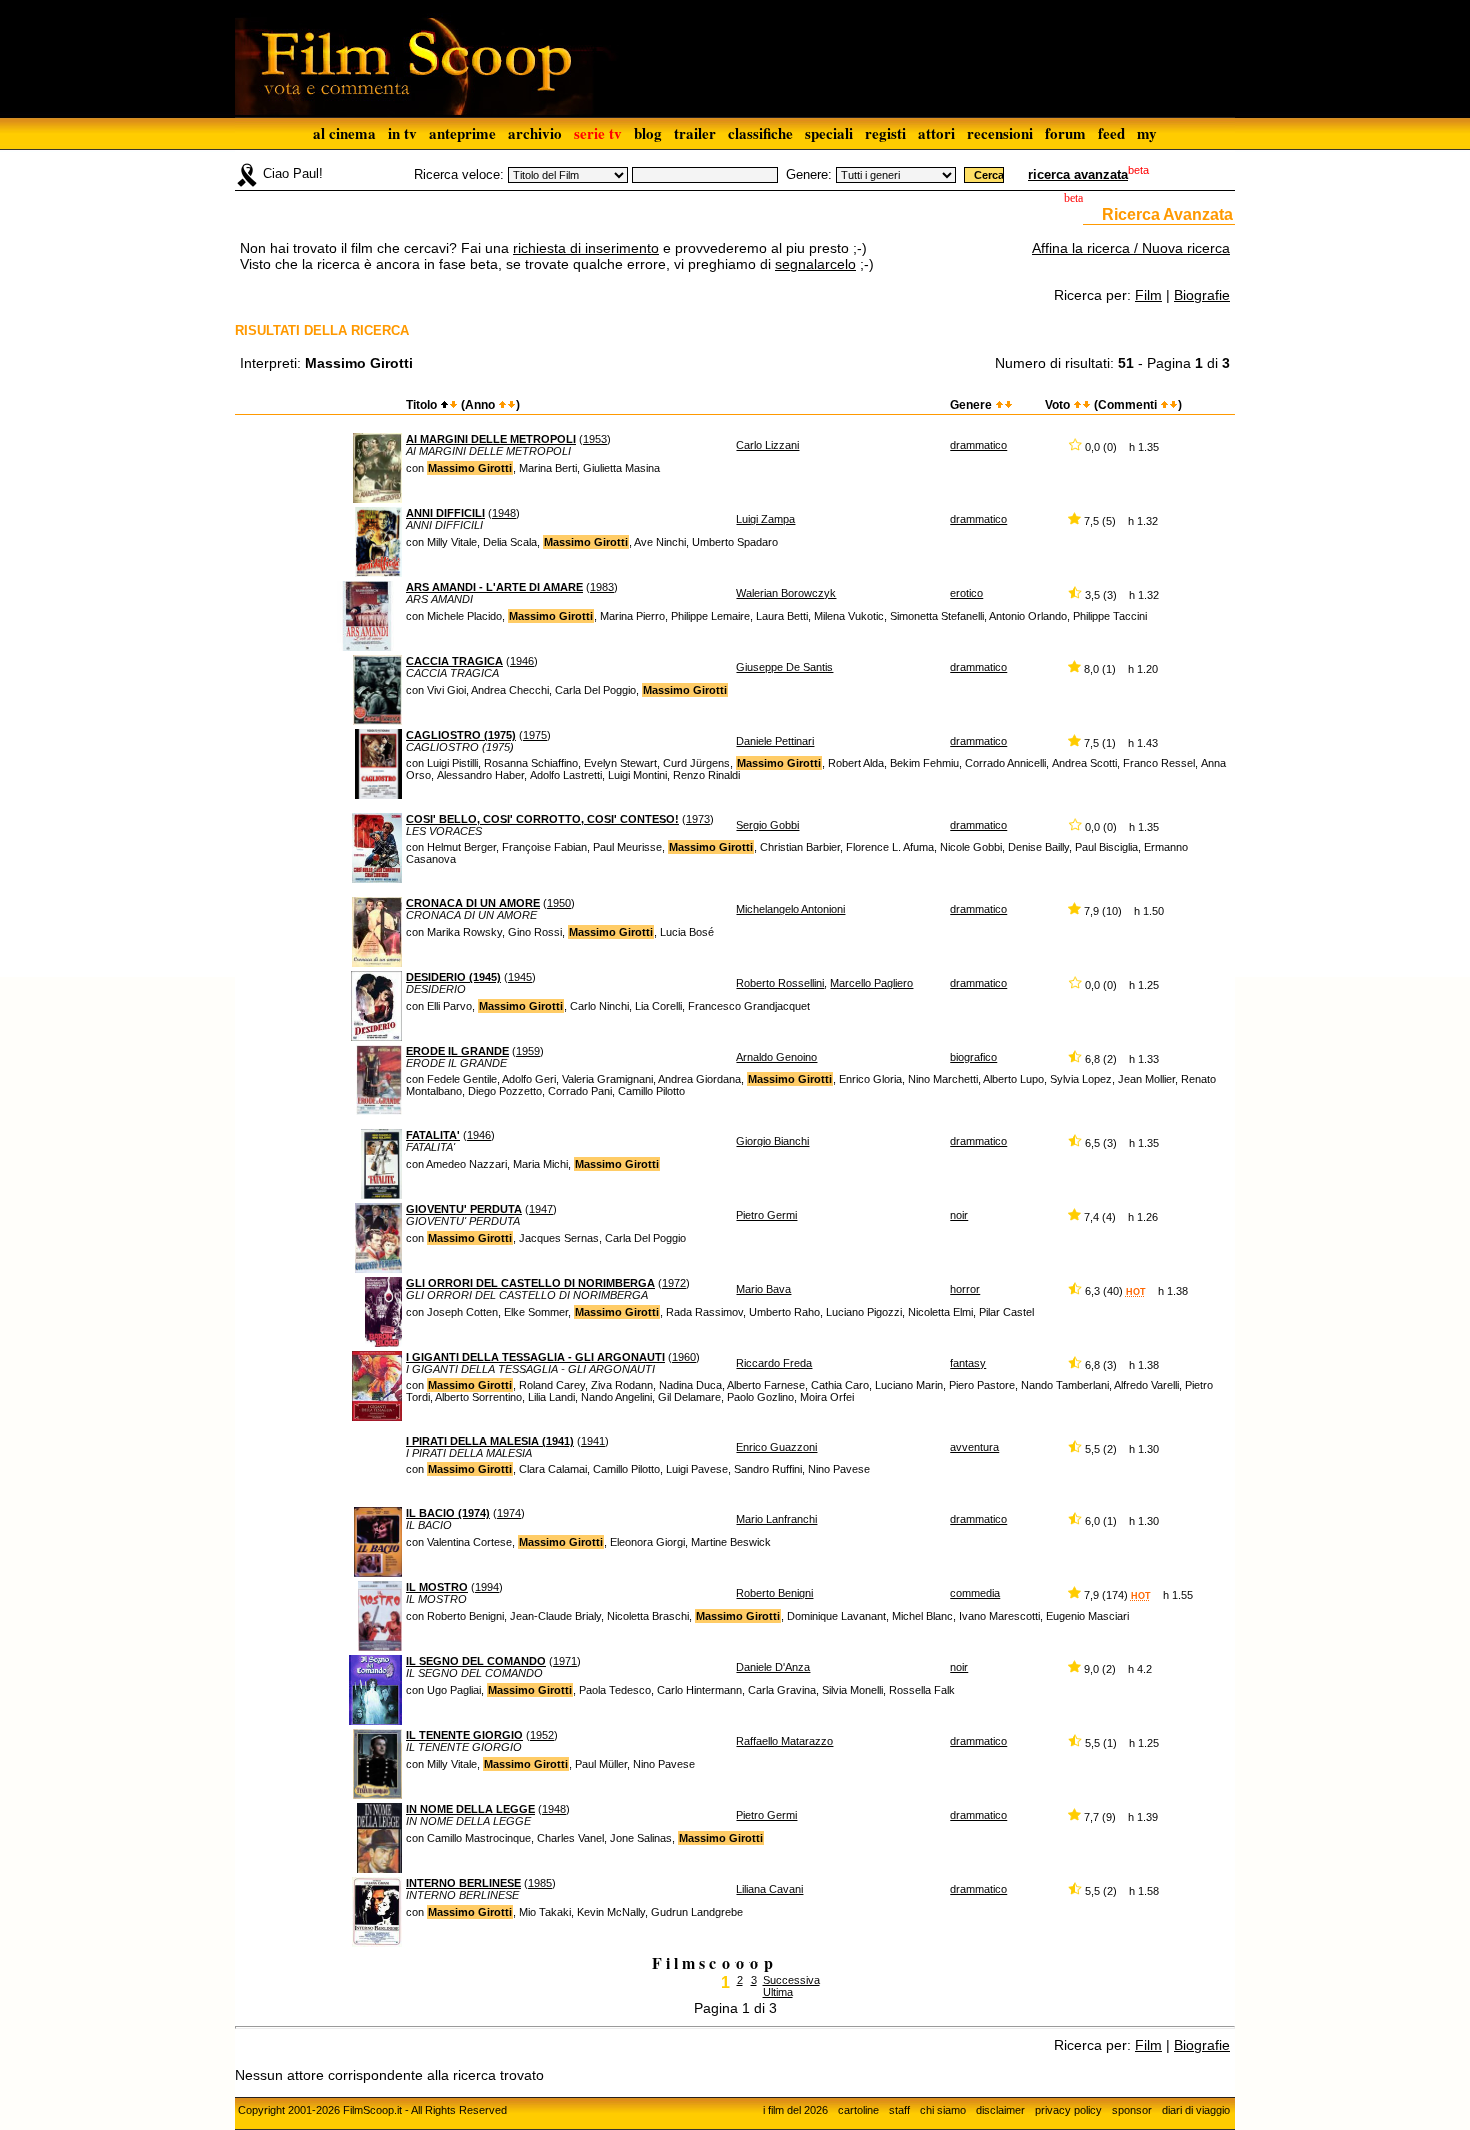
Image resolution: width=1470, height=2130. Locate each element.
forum (1065, 133)
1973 (698, 819)
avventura (974, 1447)
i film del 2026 (795, 2110)
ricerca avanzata (1078, 174)
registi (885, 133)
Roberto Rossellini (780, 983)
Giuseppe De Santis (784, 667)
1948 (504, 513)
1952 (542, 1735)
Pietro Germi (766, 1215)
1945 (520, 977)
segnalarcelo (815, 264)
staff (899, 2110)
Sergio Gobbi (767, 825)
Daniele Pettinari (775, 741)
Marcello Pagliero (871, 983)
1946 (522, 661)
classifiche (760, 133)
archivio (535, 133)
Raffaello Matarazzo (784, 1741)
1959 (528, 1051)
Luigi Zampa (765, 519)
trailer (695, 133)
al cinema (344, 133)
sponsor (1132, 2110)
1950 (559, 903)
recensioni (1000, 133)
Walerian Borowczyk (786, 593)
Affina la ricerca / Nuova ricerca (1131, 248)
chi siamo (943, 2110)
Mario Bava (763, 1289)
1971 (565, 1661)
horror (965, 1289)
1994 (487, 1587)
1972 (674, 1283)
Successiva (791, 1980)
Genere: (809, 174)
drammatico (978, 445)
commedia (975, 1593)
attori (936, 133)
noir (959, 1215)
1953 (595, 439)
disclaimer (1000, 2110)
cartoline (858, 2110)
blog (648, 133)
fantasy (968, 1363)
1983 (602, 587)
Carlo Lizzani (767, 445)
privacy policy (1068, 2110)
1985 (540, 1883)
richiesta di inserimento (586, 248)
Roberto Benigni (774, 1593)
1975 (535, 735)
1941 (593, 1441)
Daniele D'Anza (773, 1667)
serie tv (598, 133)
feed (1111, 133)
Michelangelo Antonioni (790, 909)
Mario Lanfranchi (776, 1519)
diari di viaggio (1196, 2110)
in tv (402, 133)
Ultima (778, 1992)
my (1147, 133)
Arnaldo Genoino (776, 1057)
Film (1148, 295)
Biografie (1202, 295)
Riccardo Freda (774, 1363)
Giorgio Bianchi (772, 1141)
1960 (684, 1357)
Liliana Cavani (769, 1889)
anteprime (462, 133)
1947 (541, 1209)
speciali (829, 133)
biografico (973, 1057)
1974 (509, 1513)
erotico (966, 593)
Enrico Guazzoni (776, 1447)
